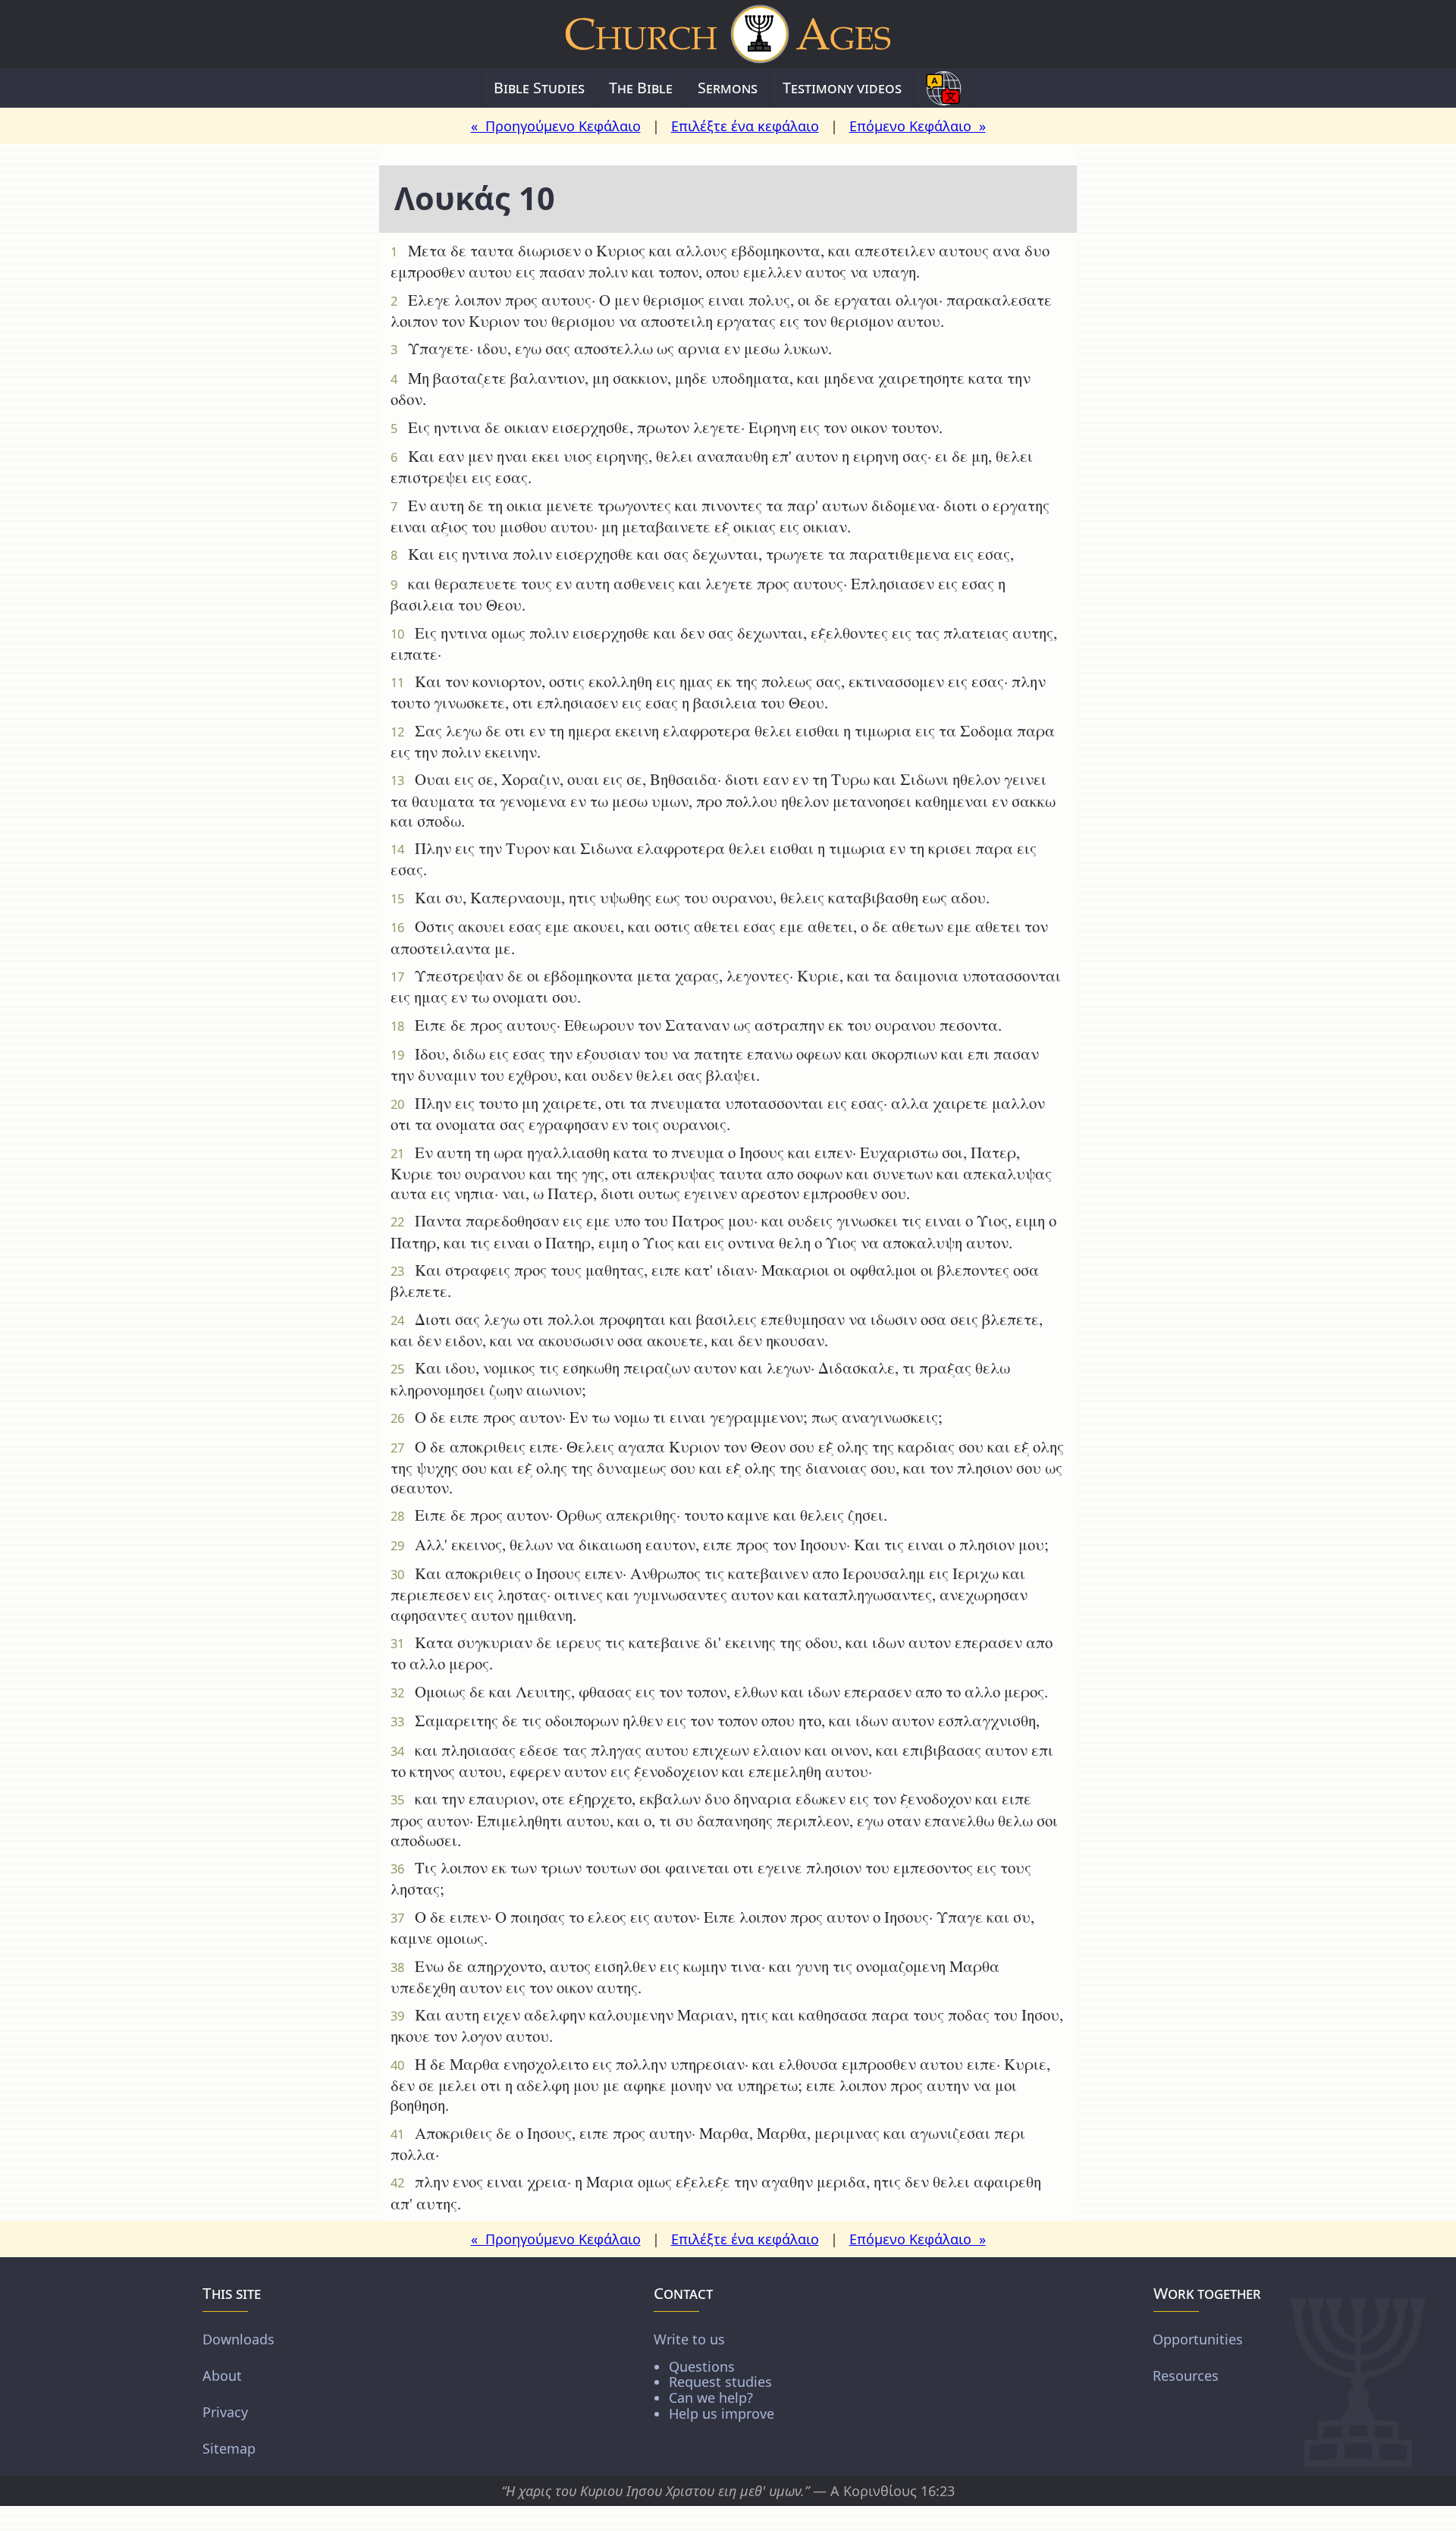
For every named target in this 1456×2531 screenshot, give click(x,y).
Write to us (714, 2375)
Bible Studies (539, 88)
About (222, 2375)
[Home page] (728, 34)
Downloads (238, 2338)
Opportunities (1198, 2338)
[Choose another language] (944, 88)
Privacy (225, 2411)
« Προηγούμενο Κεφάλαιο (556, 126)
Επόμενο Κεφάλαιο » (918, 126)
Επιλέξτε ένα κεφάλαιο (745, 126)
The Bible (641, 88)
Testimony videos (842, 88)
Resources (1186, 2375)
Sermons (728, 88)
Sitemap (229, 2448)
